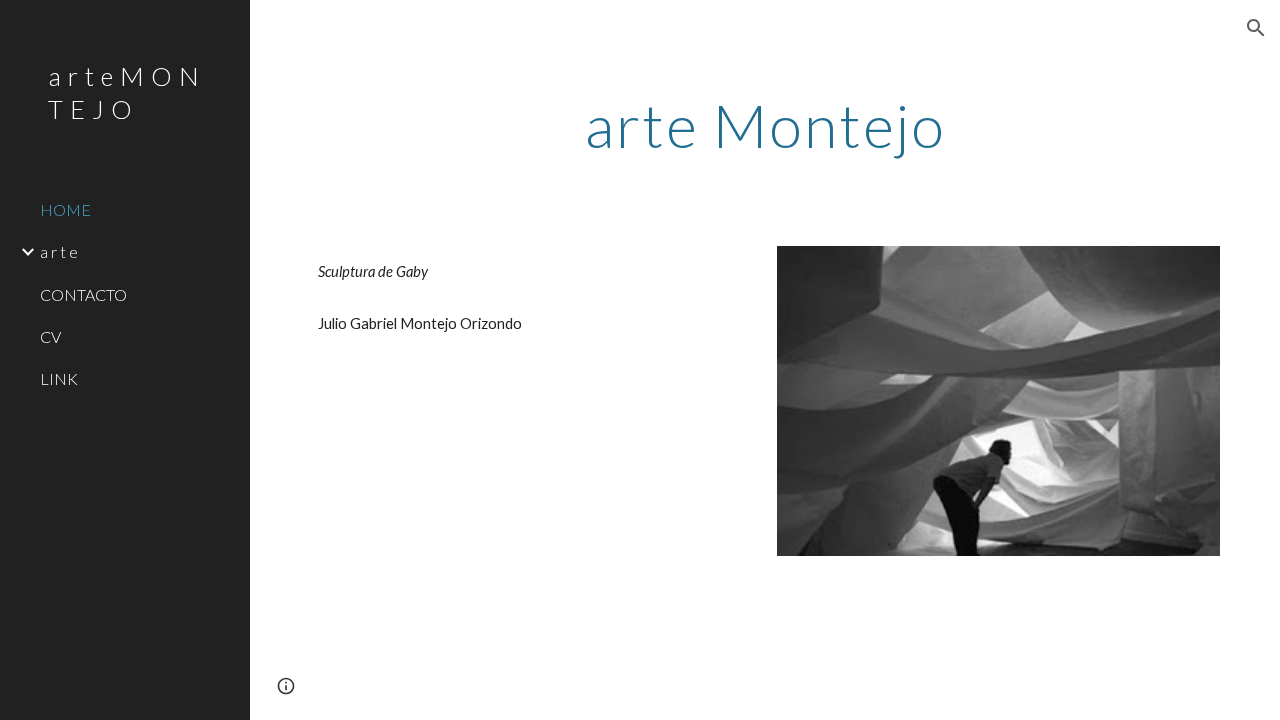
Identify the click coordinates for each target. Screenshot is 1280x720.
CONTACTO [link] (83, 294)
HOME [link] (65, 209)
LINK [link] (59, 378)
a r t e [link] (59, 251)
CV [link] (50, 336)
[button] (1256, 28)
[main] (765, 125)
